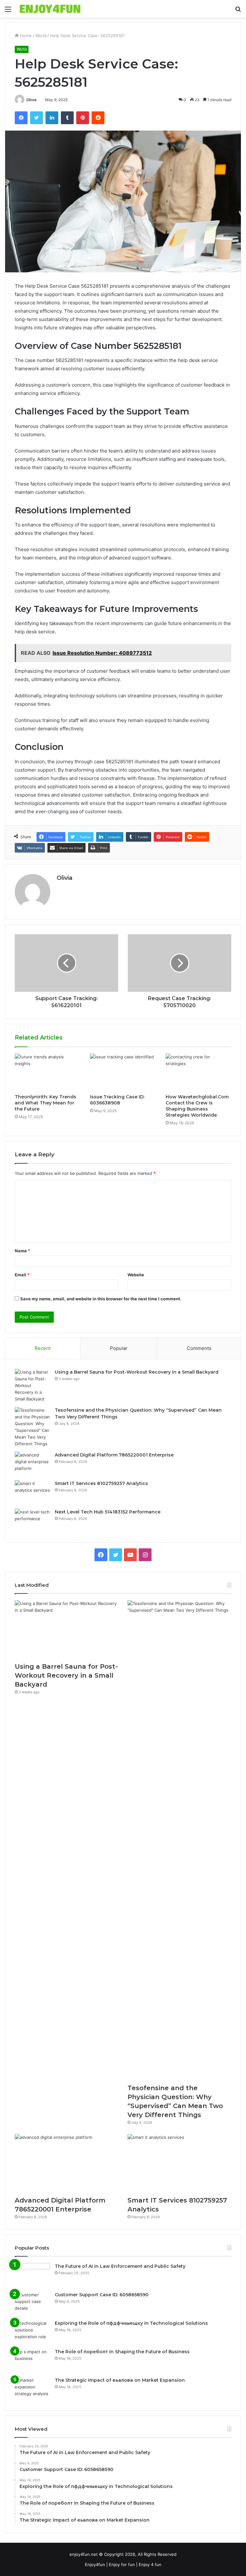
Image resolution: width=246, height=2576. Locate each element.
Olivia (31, 100)
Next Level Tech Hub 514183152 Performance (108, 1512)
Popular (119, 1348)
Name (22, 1251)
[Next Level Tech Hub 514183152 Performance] (32, 1521)
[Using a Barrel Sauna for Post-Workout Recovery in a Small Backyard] (32, 1386)
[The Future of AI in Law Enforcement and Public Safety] (32, 2275)
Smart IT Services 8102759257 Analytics (101, 1483)
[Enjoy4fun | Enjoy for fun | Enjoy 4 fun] (50, 9)
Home (25, 36)
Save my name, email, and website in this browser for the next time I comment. (101, 1299)
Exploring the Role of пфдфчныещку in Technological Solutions (131, 2323)
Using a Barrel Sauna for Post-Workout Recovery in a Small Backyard (137, 1372)
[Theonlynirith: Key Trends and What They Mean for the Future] (48, 1072)
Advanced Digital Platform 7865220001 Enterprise (114, 1455)
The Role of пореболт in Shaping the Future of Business (122, 2352)
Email (22, 1275)
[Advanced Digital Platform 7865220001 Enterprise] (32, 1464)
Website (136, 1275)
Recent (43, 1348)
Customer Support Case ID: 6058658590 (102, 2295)
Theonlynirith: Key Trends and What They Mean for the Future (45, 1103)
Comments (199, 1348)
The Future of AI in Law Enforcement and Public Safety (120, 2266)
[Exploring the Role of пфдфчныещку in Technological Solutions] (32, 2332)
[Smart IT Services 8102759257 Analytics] (32, 1492)
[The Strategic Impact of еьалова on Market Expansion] (32, 2389)
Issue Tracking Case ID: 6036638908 (117, 1100)
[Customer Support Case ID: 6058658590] (32, 2303)
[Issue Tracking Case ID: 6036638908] (123, 1072)
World (41, 36)
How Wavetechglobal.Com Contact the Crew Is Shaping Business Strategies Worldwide (197, 1106)
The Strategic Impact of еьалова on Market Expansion (120, 2380)
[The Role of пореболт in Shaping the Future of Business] (32, 2360)
